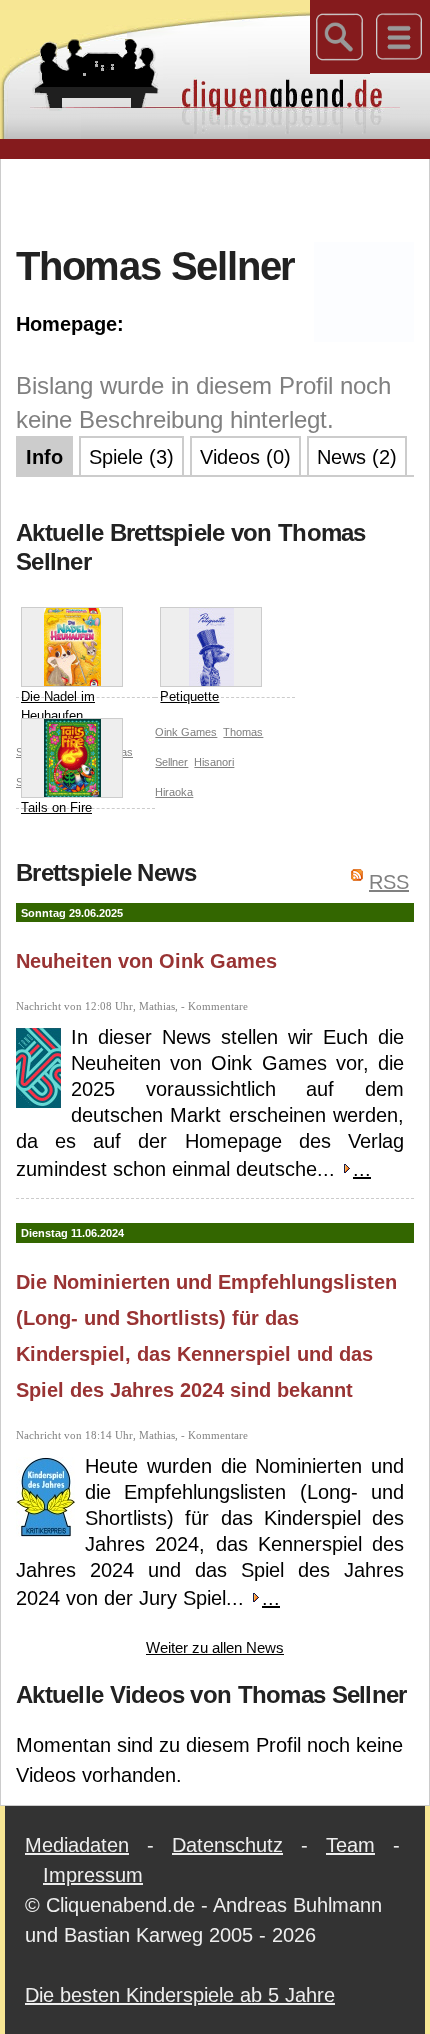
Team (350, 1845)
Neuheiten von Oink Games (146, 961)
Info (44, 457)
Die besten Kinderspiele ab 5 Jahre (180, 1995)
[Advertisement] (223, 199)
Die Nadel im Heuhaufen (58, 706)
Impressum (93, 1875)
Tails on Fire (56, 807)
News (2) (357, 457)
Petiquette (189, 696)
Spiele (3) (131, 457)
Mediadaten (77, 1845)
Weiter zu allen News (215, 1647)
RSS (389, 882)
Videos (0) (245, 457)
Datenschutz (227, 1845)
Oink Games (186, 732)
